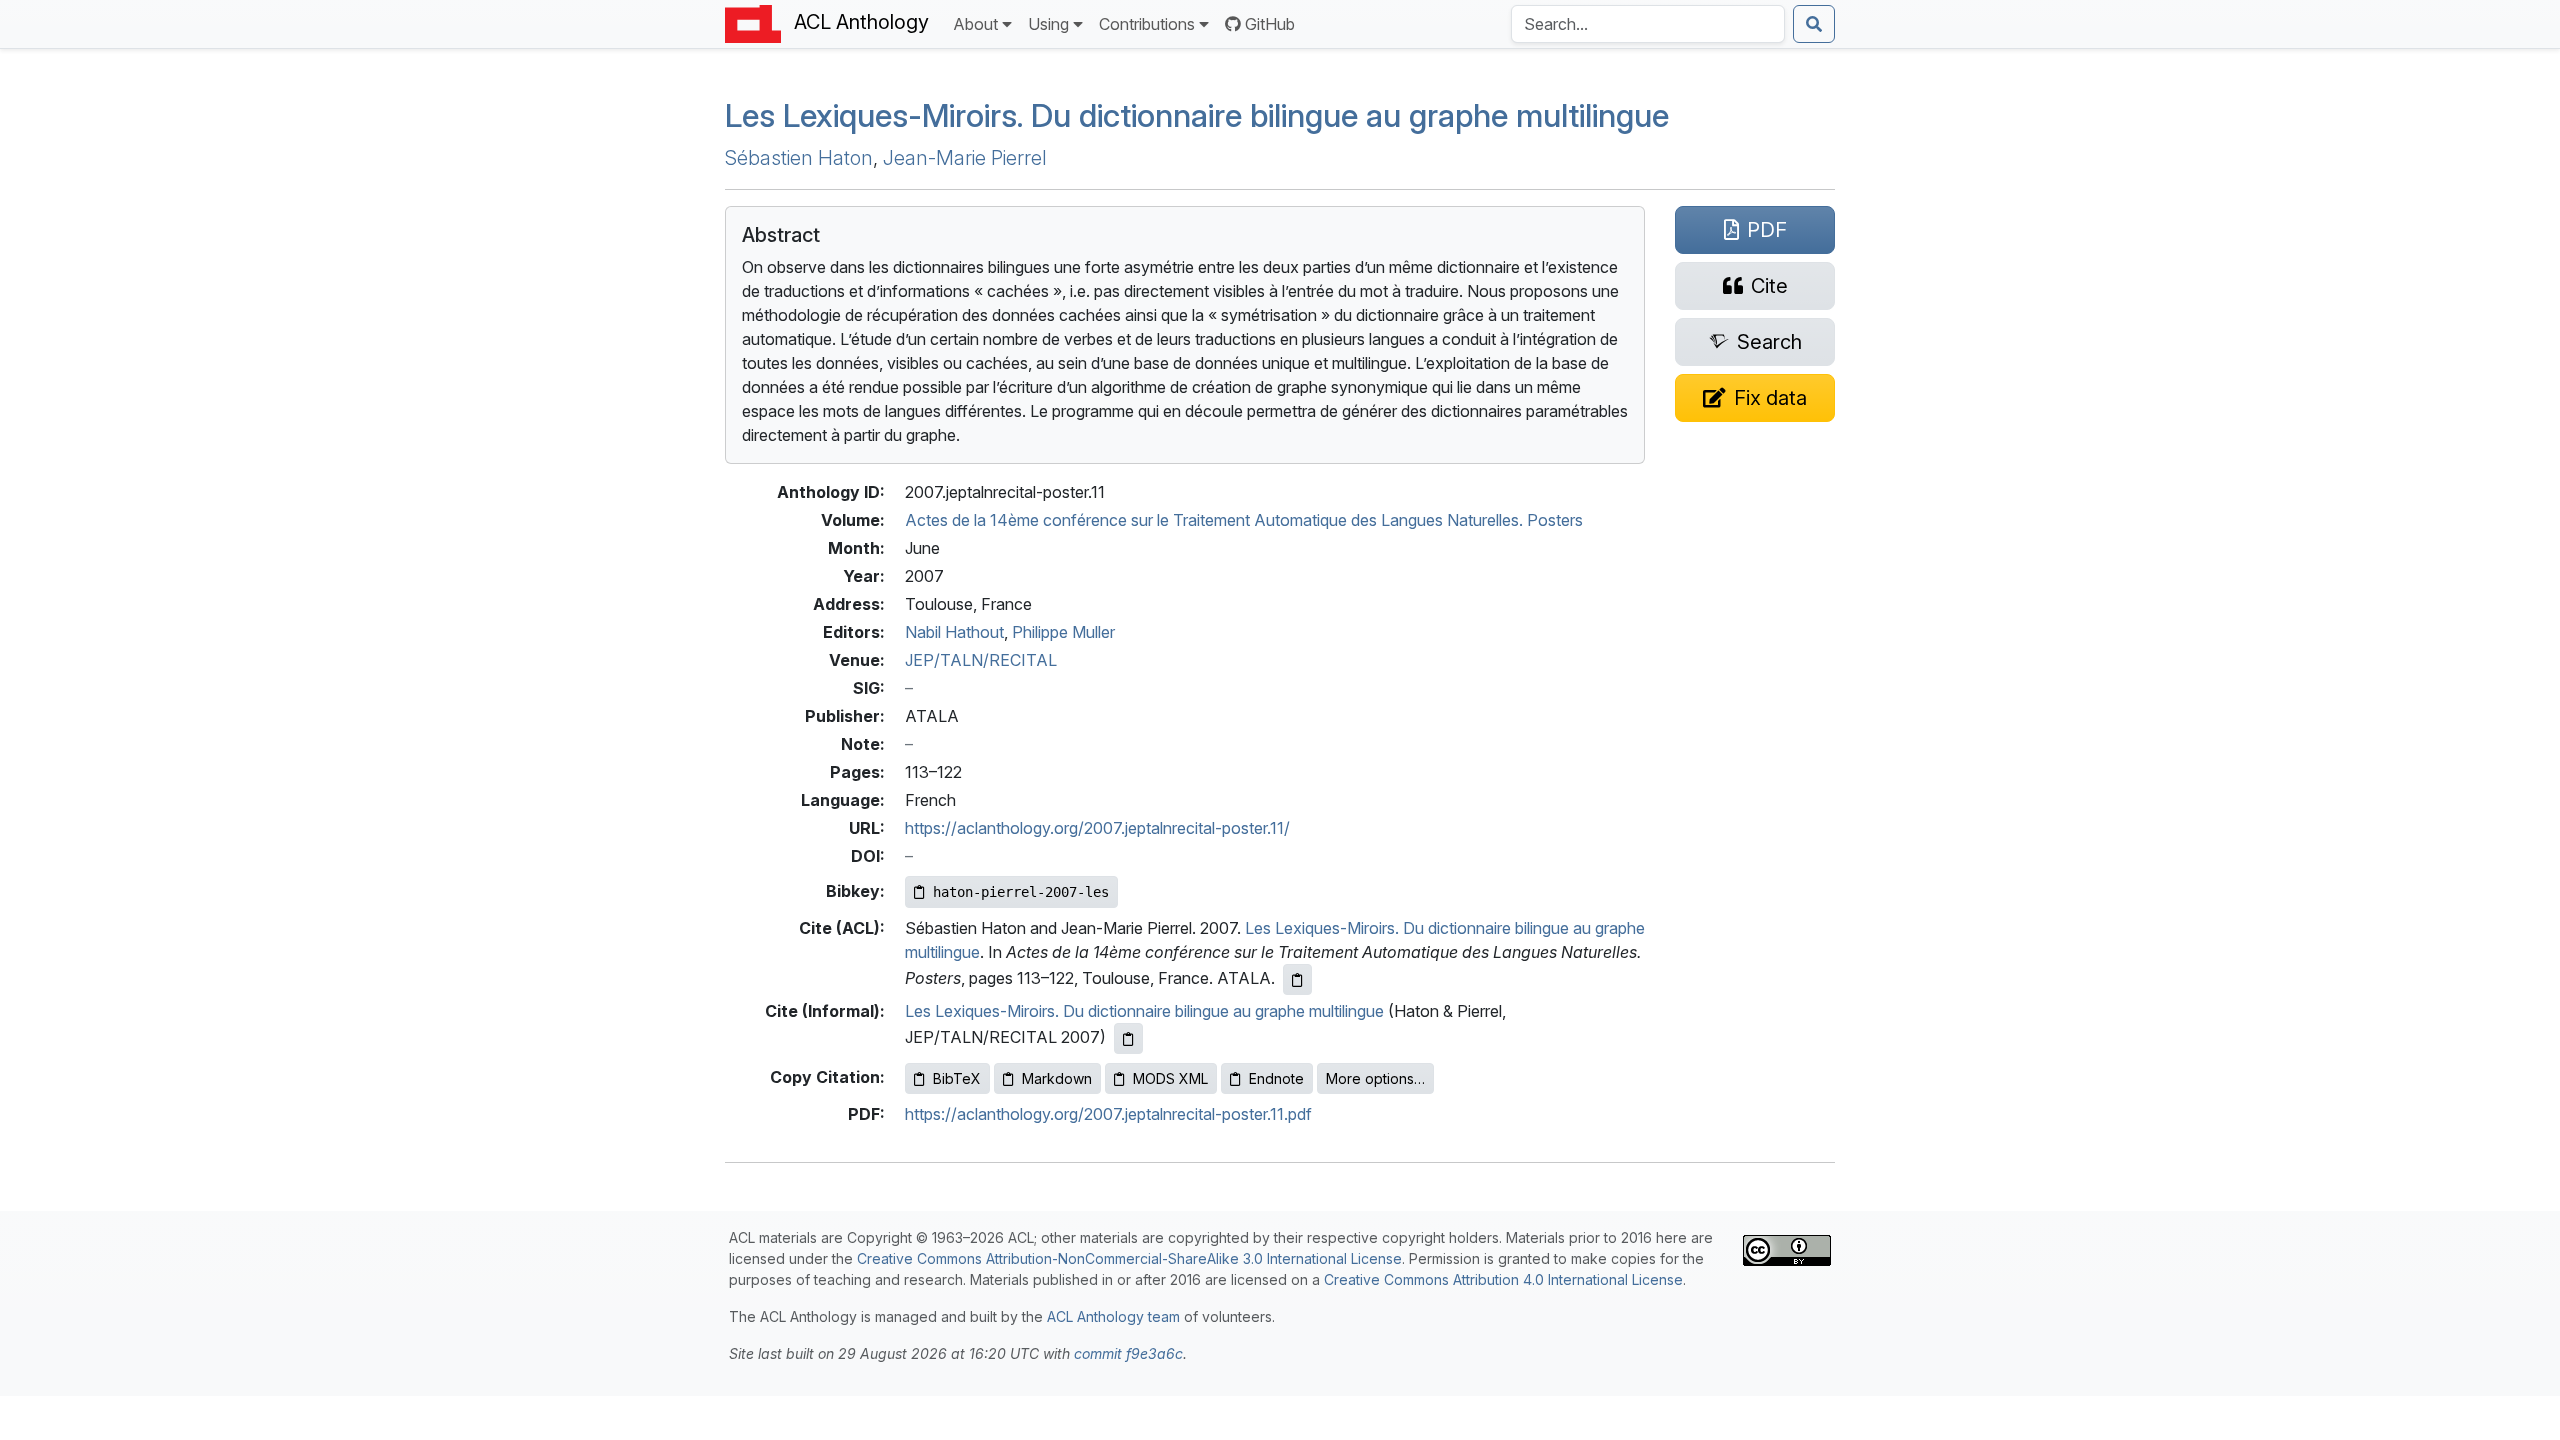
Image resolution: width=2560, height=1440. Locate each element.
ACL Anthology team (1113, 1316)
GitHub (1270, 24)
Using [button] (1048, 24)
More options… (1375, 1078)
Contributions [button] (1147, 24)
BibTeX (957, 1078)
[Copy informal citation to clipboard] (1128, 1038)
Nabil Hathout (954, 632)
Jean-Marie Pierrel (965, 158)
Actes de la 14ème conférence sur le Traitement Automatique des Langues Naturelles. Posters (1244, 520)
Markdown (1057, 1078)
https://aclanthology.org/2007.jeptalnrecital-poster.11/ (1097, 828)
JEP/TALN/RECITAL (981, 660)
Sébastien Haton (799, 158)
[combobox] (1648, 24)
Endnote (1276, 1078)
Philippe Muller (1063, 632)
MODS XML (1170, 1078)
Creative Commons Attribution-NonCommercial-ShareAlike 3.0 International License (1129, 1258)
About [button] (975, 24)
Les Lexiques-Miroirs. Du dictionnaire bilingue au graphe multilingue (1197, 115)
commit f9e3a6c (1128, 1353)
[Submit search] (1814, 24)
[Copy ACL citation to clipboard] (1297, 979)
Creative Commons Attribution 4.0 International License (1503, 1279)
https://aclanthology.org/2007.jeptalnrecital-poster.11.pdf (1108, 1114)
